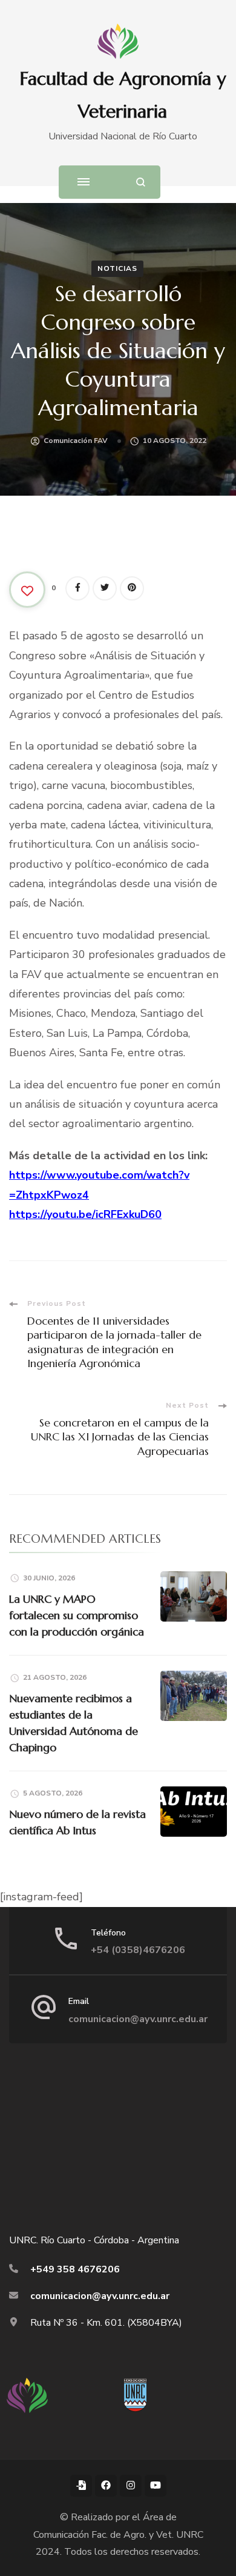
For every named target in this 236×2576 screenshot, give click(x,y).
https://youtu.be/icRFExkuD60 (85, 1214)
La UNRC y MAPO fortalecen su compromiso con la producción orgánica (77, 1615)
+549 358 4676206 (75, 2269)
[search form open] (141, 182)
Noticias (117, 268)
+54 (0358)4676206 (138, 1950)
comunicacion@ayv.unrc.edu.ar (138, 2019)
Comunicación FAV (76, 441)
